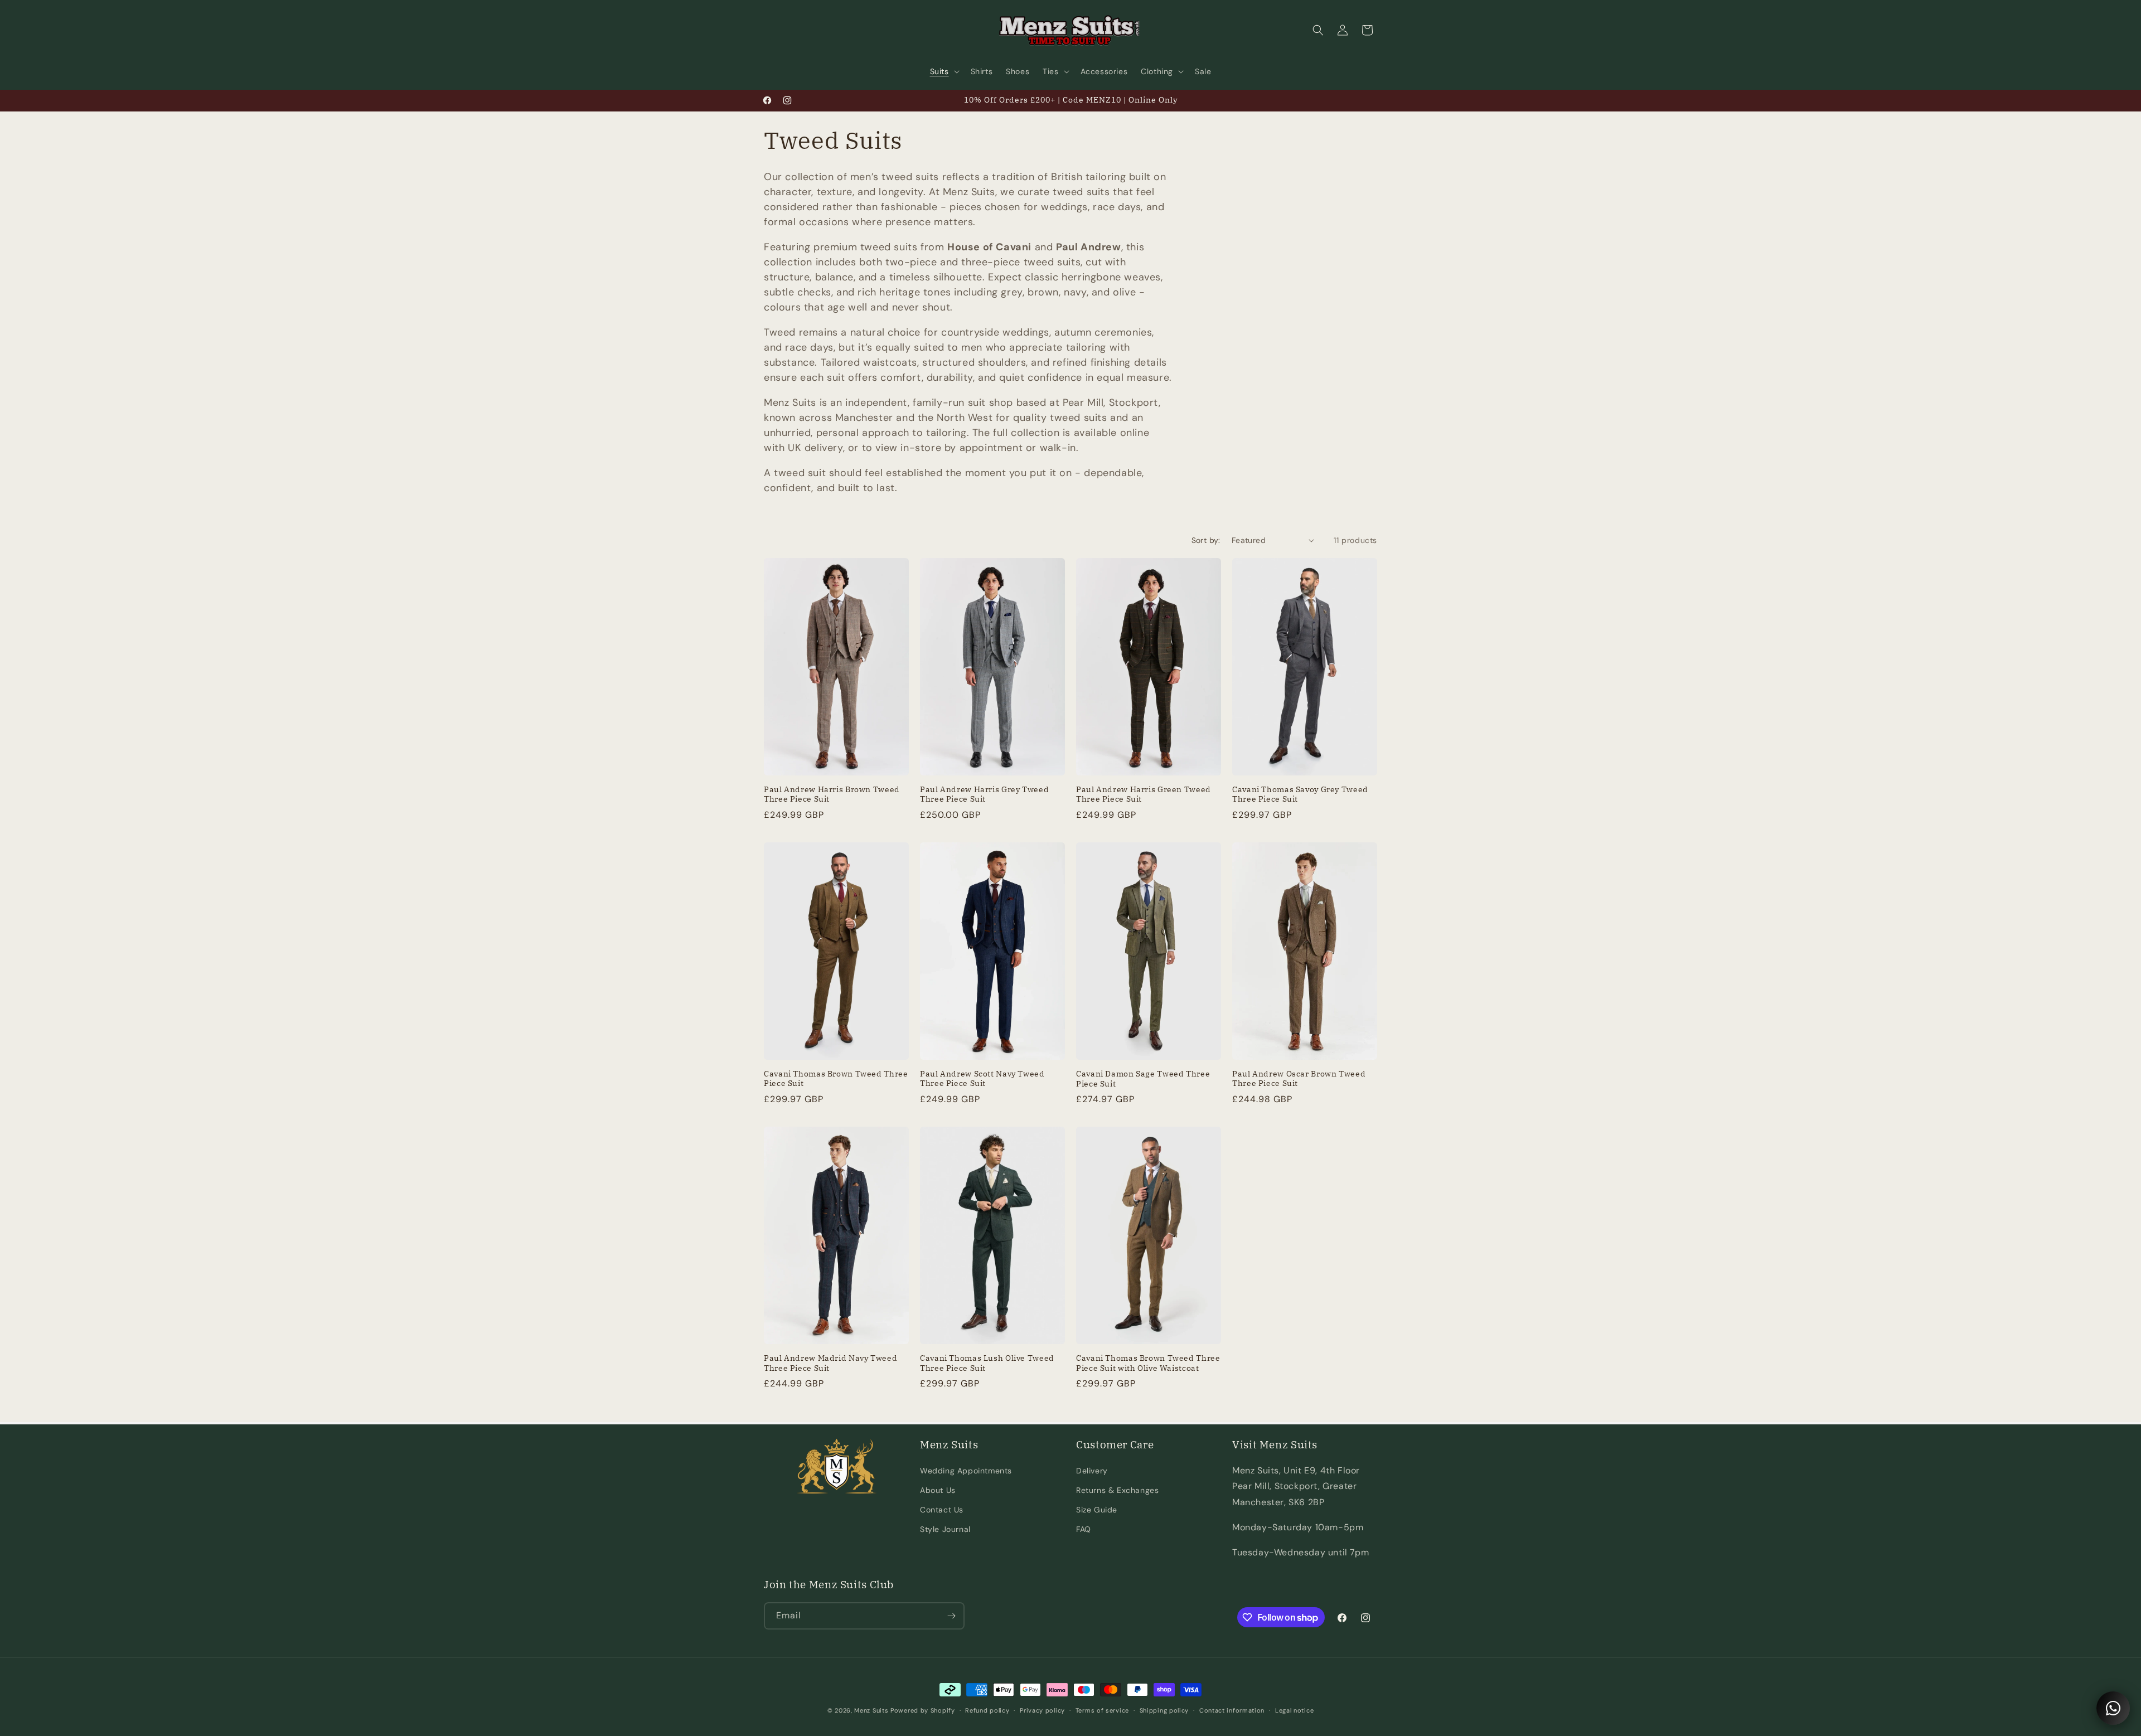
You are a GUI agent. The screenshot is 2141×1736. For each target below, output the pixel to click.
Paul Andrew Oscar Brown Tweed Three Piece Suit (1299, 1079)
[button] (944, 71)
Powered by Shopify (923, 1710)
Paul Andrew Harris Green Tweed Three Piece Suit (1144, 795)
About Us (938, 1490)
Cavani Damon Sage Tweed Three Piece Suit (1143, 1079)
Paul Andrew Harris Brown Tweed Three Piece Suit (832, 795)
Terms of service (1102, 1710)
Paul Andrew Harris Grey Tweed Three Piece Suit (984, 795)
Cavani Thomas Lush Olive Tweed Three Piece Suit (987, 1363)
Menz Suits (871, 1710)
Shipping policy (1164, 1710)
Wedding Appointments (966, 1471)
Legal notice (1294, 1710)
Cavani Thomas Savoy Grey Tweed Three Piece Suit (1300, 795)
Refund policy (987, 1710)
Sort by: (1206, 540)
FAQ (1084, 1529)
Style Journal (945, 1529)
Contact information (1232, 1710)
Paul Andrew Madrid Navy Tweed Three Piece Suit (830, 1363)
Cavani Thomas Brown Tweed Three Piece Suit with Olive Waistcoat (1148, 1363)
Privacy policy (1042, 1710)
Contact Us (942, 1510)
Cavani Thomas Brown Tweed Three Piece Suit (836, 1079)
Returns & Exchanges (1117, 1490)
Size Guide (1097, 1510)
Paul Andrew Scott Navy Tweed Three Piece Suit (982, 1079)
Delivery (1092, 1471)
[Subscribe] (951, 1616)
